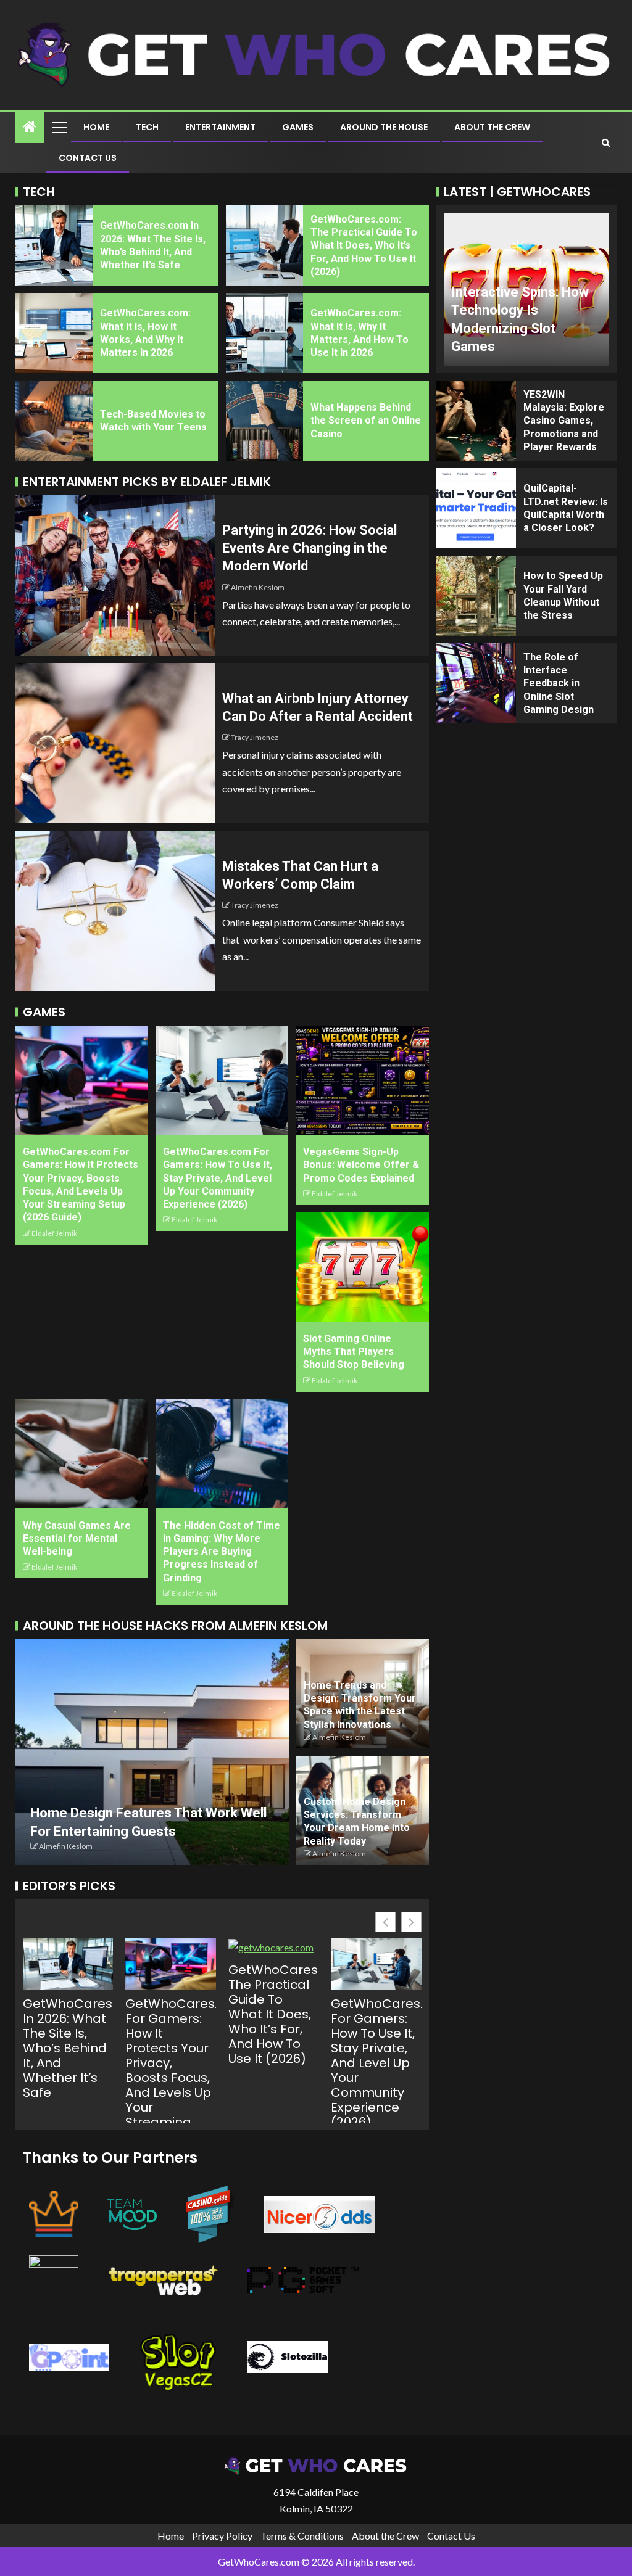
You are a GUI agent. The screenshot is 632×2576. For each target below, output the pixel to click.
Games (298, 127)
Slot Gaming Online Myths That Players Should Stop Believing (354, 1352)
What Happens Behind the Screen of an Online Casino (366, 421)
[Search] (606, 142)
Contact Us (88, 158)
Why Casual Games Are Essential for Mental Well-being (77, 1539)
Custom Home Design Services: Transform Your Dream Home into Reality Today (357, 1821)
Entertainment (220, 127)
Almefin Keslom (258, 587)
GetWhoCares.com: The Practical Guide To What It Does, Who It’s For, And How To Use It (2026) (364, 245)
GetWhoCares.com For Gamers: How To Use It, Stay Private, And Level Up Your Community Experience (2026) (218, 1178)
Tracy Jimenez (255, 737)
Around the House (384, 127)
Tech (147, 127)
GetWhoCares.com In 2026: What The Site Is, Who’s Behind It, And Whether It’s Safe (68, 2048)
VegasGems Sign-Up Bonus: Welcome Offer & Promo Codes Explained (361, 1165)
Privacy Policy (222, 2536)
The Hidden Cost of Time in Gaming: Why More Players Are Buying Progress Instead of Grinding (222, 1552)
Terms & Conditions (302, 2536)
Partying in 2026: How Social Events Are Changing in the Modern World (310, 548)
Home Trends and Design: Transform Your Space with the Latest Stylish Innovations (360, 1705)
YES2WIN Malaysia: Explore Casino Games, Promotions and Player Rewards (564, 421)
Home (96, 127)
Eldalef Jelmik (54, 1233)
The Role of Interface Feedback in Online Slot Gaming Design (559, 683)
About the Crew (492, 127)
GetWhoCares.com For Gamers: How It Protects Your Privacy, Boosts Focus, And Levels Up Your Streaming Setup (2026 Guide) (170, 2078)
